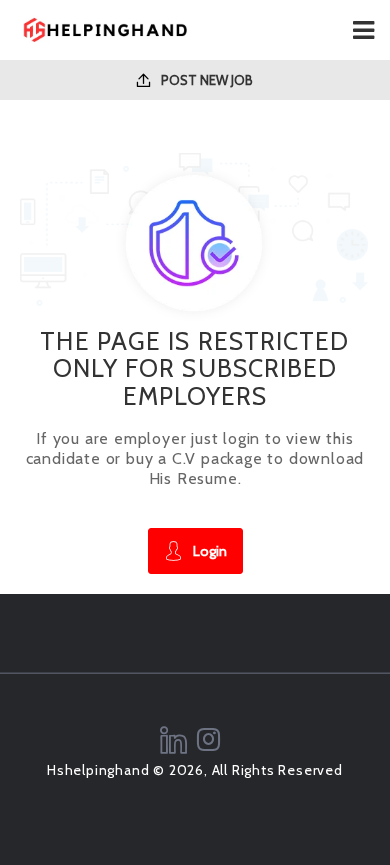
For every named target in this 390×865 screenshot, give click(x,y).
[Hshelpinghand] (105, 30)
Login (210, 551)
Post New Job (205, 80)
